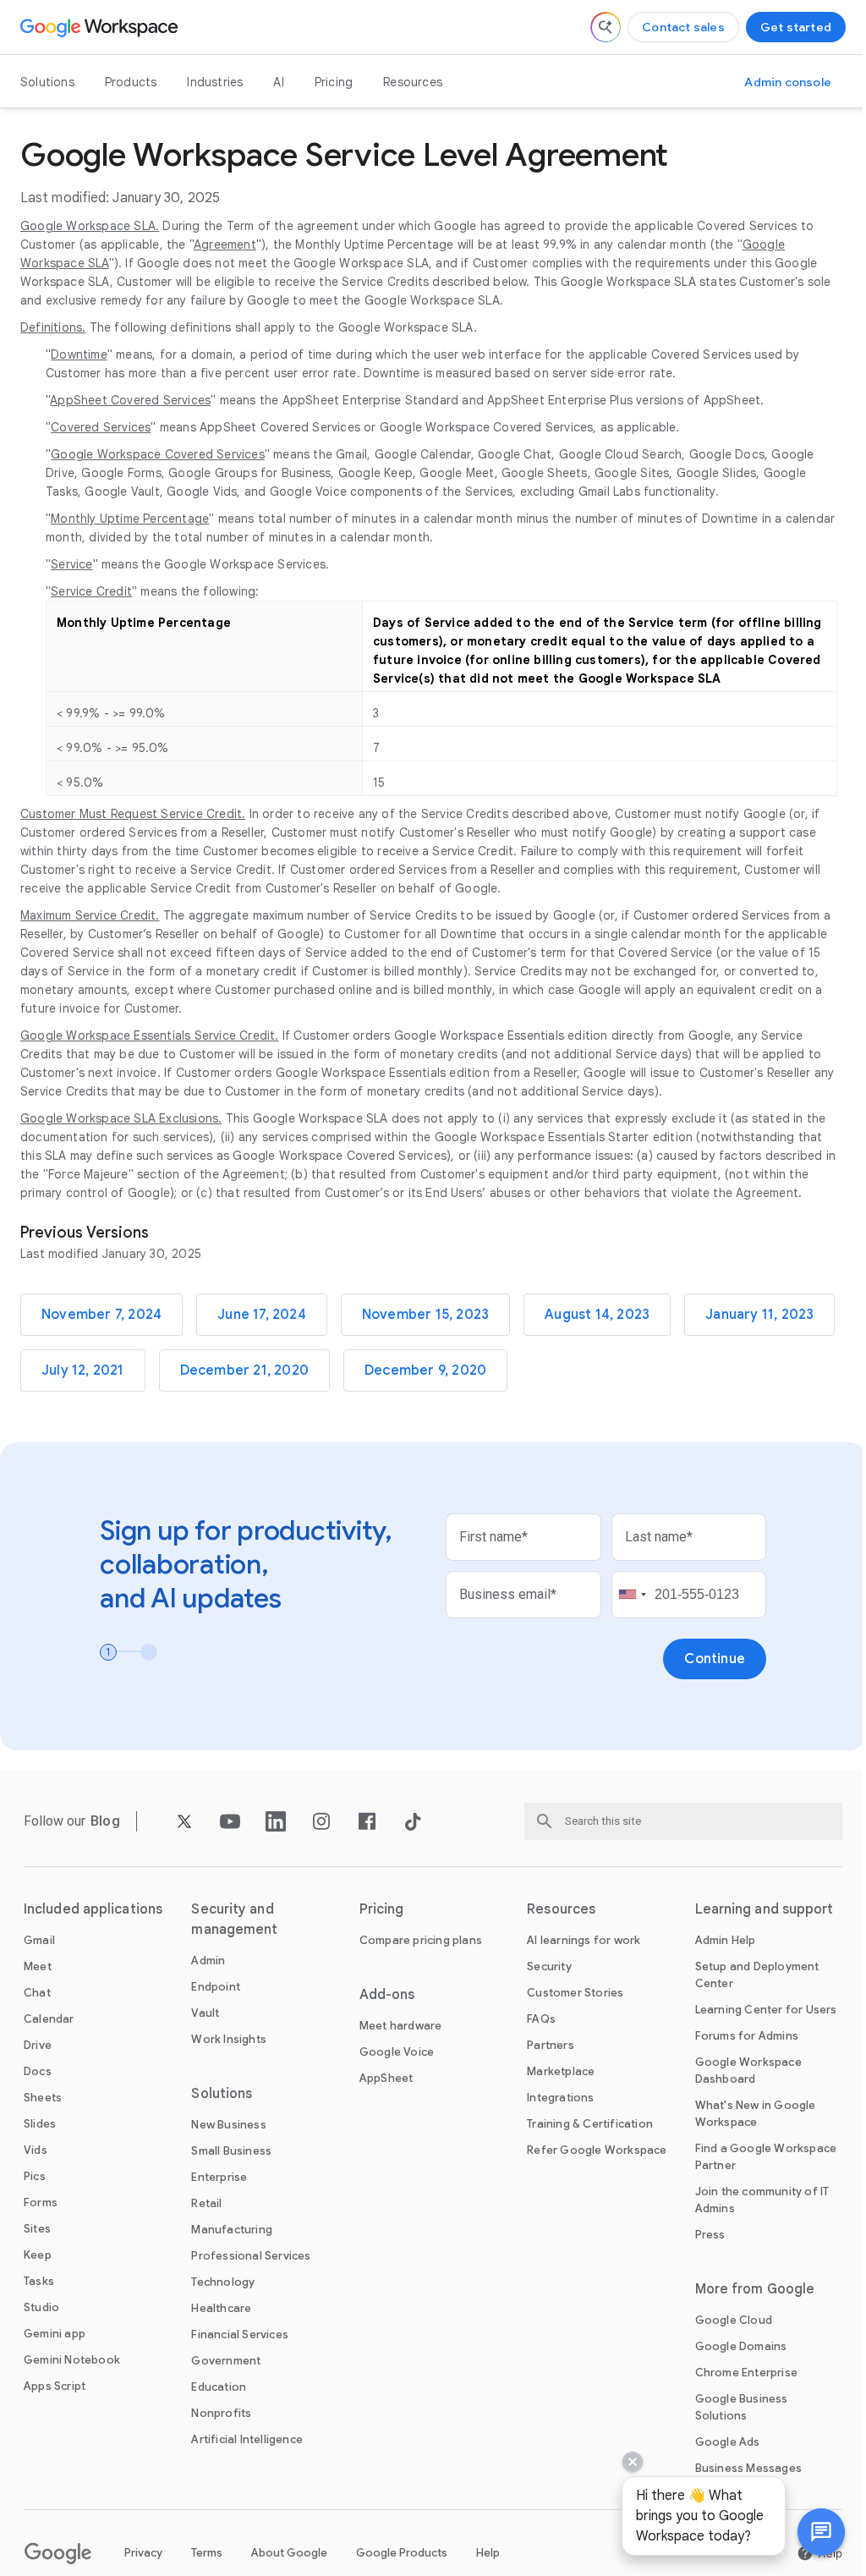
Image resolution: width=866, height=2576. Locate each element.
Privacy (143, 2553)
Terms (207, 2553)
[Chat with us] (808, 2532)
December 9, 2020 (425, 1370)
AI (278, 82)
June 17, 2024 (262, 1315)
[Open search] (606, 27)
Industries (215, 82)
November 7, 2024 (101, 1315)
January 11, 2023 (759, 1315)
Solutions (47, 82)
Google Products (402, 2553)
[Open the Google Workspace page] (101, 27)
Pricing (334, 82)
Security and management (234, 1920)
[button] (808, 2532)
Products (131, 82)
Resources (413, 82)
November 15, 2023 (425, 1315)
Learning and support (765, 1909)
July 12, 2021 (83, 1370)
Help (488, 2553)
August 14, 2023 (597, 1315)
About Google (289, 2553)
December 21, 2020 (244, 1370)
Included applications (93, 1909)
